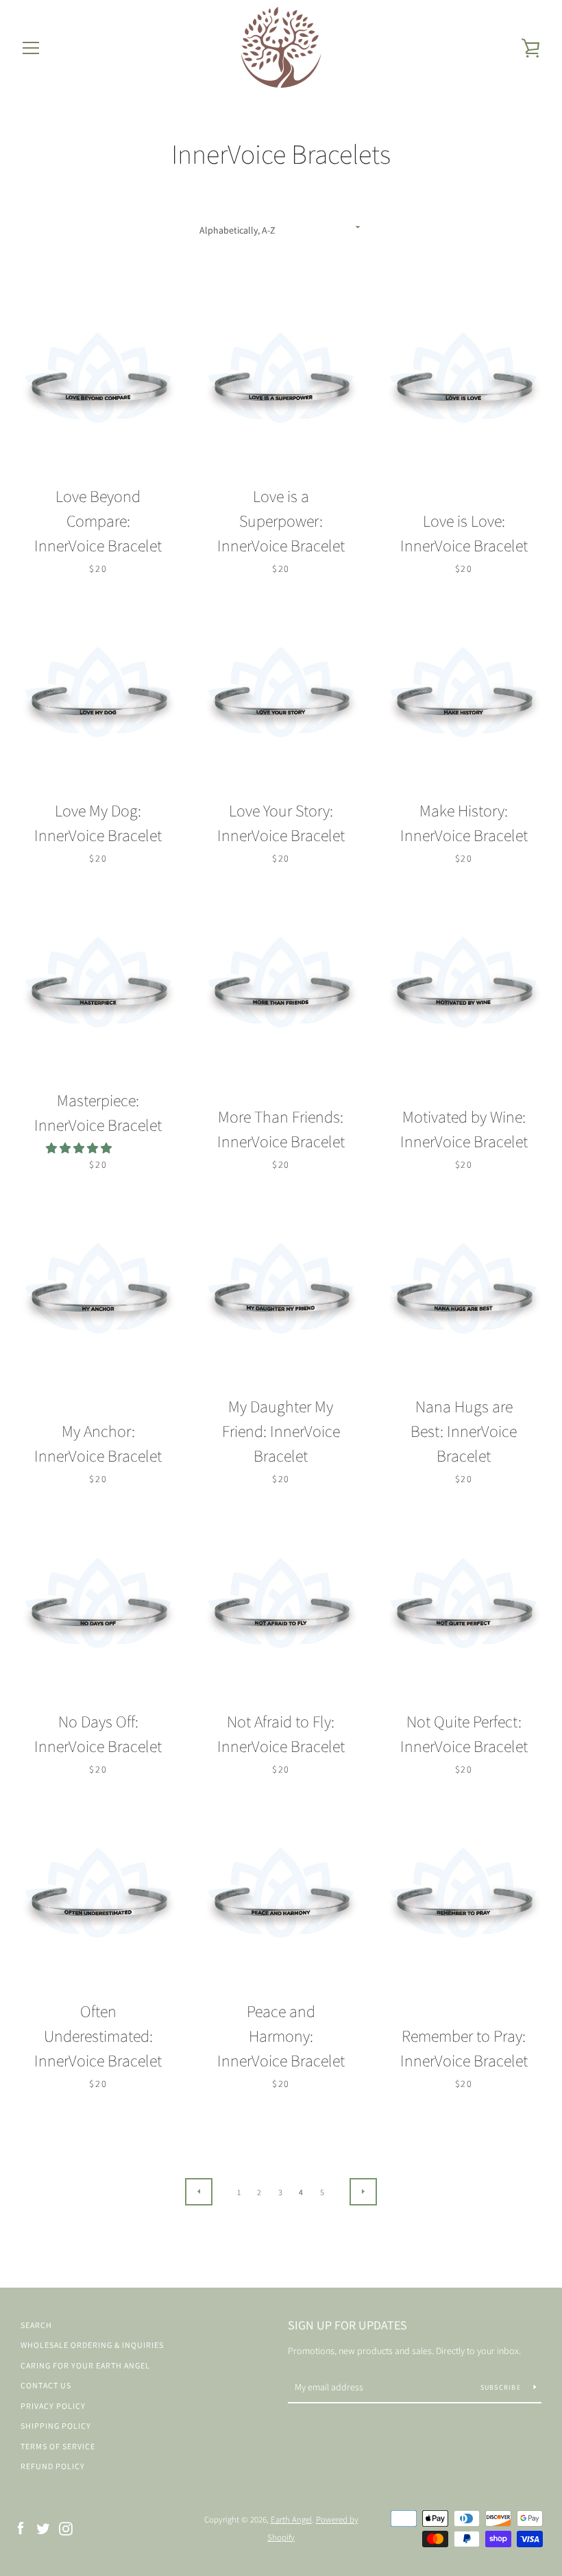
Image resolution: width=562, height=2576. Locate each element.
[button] (80, 1148)
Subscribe (502, 2387)
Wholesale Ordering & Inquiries (92, 2345)
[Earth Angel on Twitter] (43, 2528)
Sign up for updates (347, 2325)
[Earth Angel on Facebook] (21, 2528)
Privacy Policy (53, 2406)
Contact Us (46, 2385)
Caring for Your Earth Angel (85, 2365)
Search (36, 2325)
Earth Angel (291, 2519)
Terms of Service (58, 2446)
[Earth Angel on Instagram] (66, 2528)
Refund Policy (53, 2466)
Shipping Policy (56, 2426)
